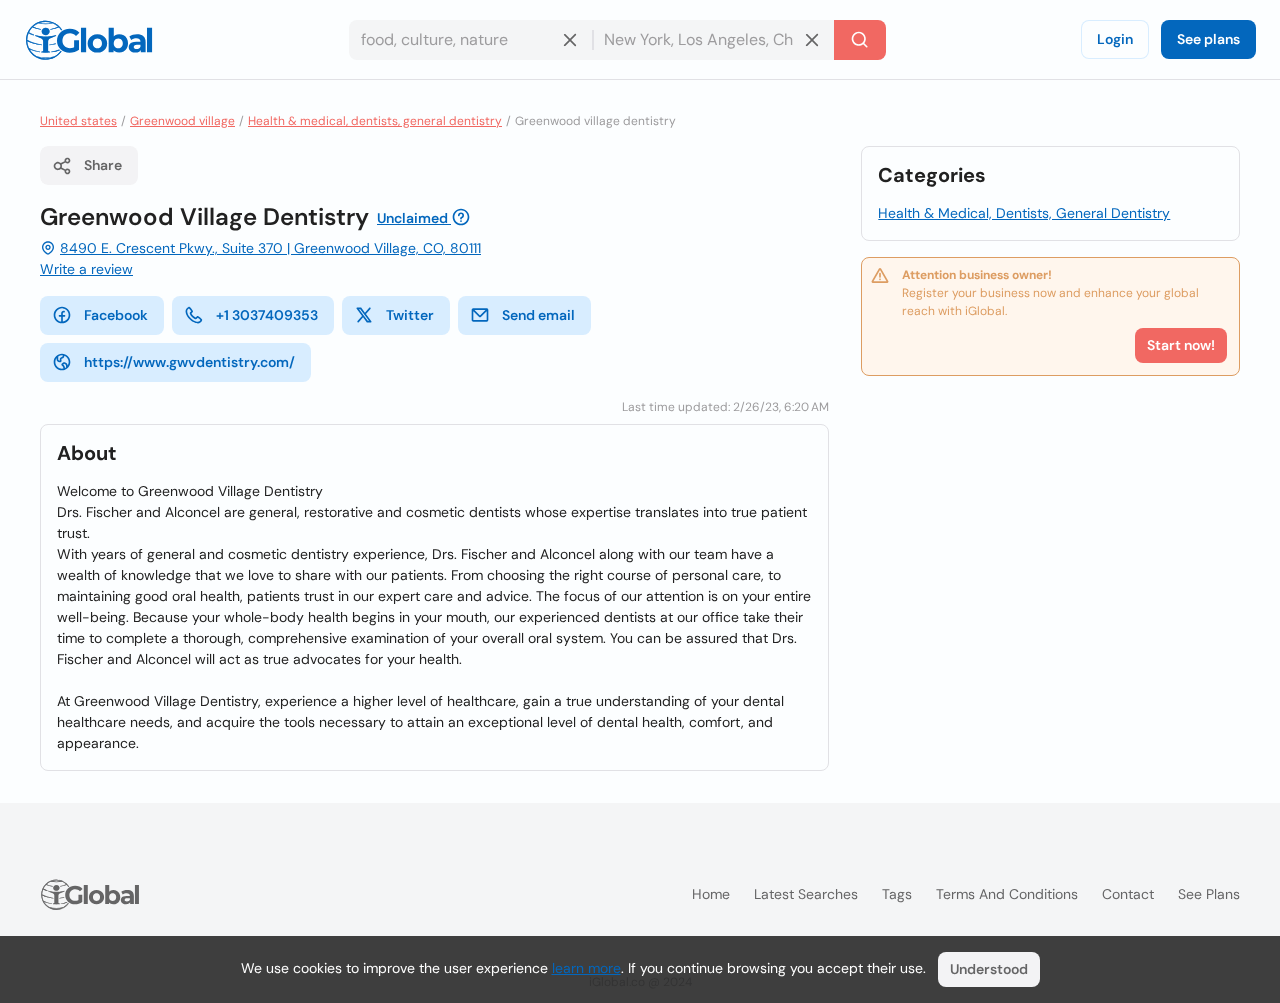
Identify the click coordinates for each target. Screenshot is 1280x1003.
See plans (1208, 39)
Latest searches (806, 894)
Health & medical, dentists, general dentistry (375, 121)
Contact (1128, 894)
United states (78, 121)
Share (103, 165)
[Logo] (89, 40)
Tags (897, 894)
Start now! (1181, 345)
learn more (586, 968)
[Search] (860, 40)
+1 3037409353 (267, 315)
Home (711, 894)
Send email (538, 315)
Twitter (410, 315)
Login (1115, 39)
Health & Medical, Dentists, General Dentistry (1024, 213)
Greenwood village (182, 121)
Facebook (116, 315)
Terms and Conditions (1007, 894)
